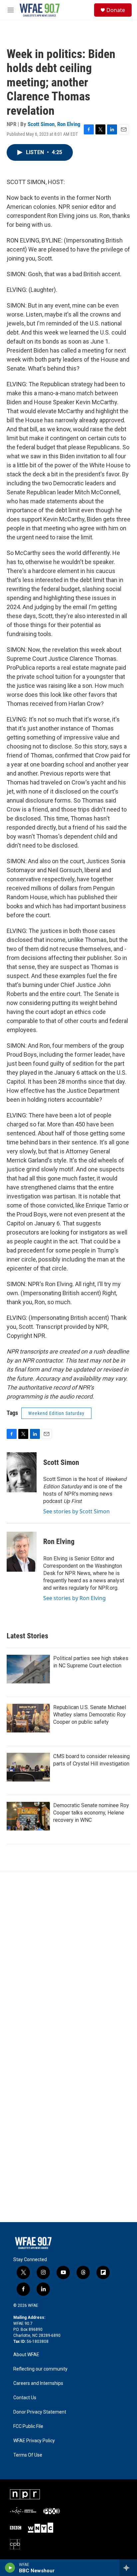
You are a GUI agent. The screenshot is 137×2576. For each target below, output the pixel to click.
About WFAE (26, 2355)
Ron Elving (69, 124)
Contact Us (25, 2398)
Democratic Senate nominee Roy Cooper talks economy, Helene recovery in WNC (91, 1813)
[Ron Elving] (22, 1552)
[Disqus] (68, 1961)
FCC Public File (28, 2426)
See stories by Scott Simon (76, 1511)
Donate (116, 10)
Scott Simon (41, 124)
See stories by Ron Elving (74, 1598)
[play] (10, 2568)
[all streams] (128, 2568)
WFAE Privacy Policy (34, 2441)
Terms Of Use (28, 2455)
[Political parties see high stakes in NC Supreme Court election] (28, 1669)
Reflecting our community (40, 2369)
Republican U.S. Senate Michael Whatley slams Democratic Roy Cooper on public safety (90, 1715)
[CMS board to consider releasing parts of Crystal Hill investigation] (28, 1767)
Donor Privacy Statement (40, 2412)
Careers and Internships (38, 2383)
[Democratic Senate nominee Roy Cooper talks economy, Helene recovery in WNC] (28, 1816)
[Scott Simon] (22, 1472)
